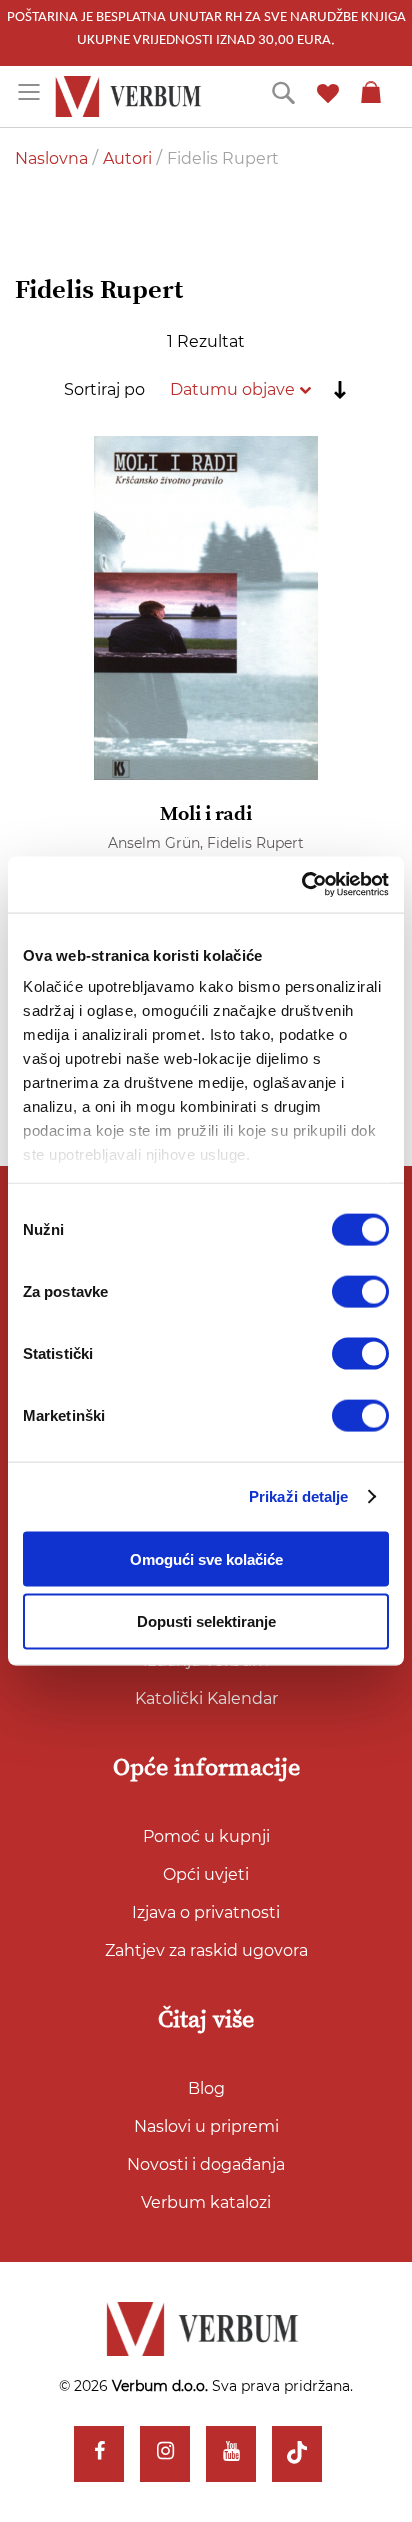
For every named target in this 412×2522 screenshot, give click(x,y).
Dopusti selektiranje (206, 1621)
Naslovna (53, 158)
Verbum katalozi (206, 2202)
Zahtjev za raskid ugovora (206, 1950)
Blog (206, 2088)
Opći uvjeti (206, 1874)
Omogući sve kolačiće (206, 1558)
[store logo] (131, 96)
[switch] (360, 1291)
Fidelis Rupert (255, 843)
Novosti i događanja (206, 2164)
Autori (129, 158)
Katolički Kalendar (206, 1698)
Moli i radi (206, 814)
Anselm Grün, (157, 843)
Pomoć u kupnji (206, 1836)
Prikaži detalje (299, 1496)
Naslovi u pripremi (206, 2126)
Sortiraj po (104, 389)
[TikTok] (297, 2454)
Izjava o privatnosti (206, 1912)
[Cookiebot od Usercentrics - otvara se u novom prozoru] (301, 885)
